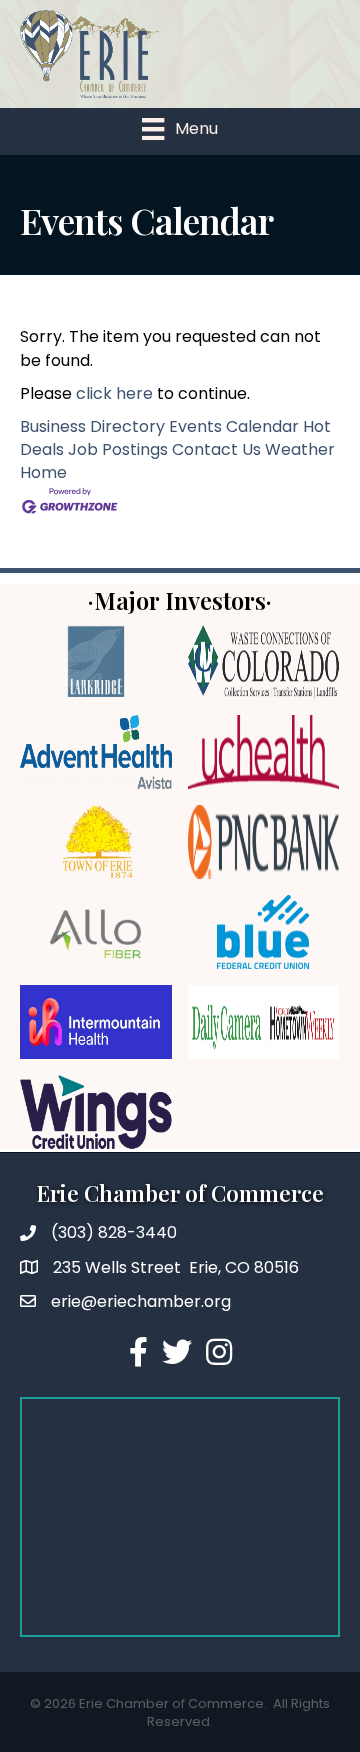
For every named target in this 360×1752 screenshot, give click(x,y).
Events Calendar (234, 426)
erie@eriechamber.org (141, 1301)
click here (114, 393)
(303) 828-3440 (114, 1232)
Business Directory (92, 426)
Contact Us (216, 449)
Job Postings (118, 449)
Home (43, 472)
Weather (300, 449)
